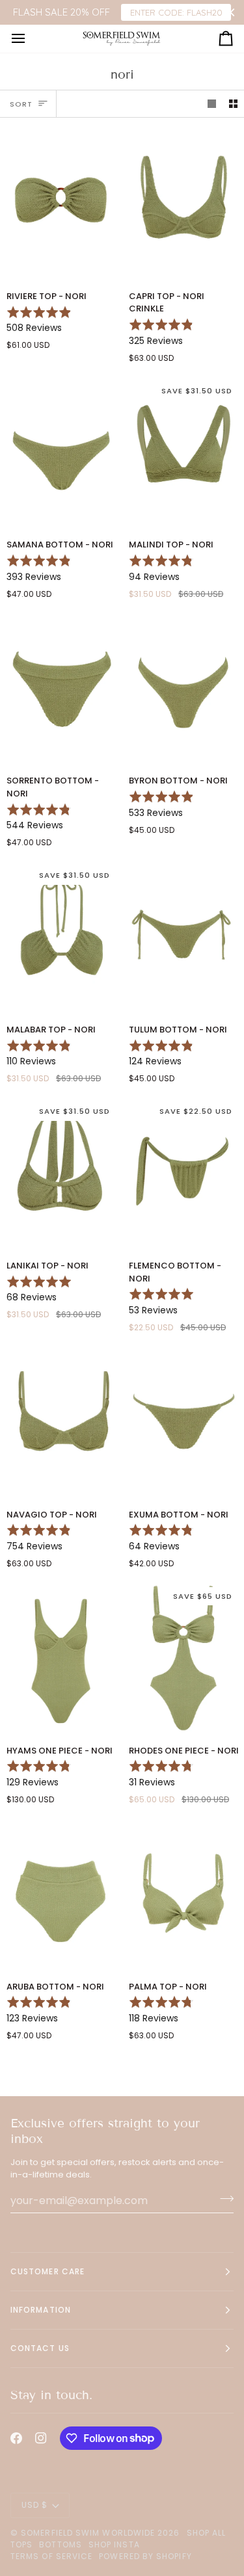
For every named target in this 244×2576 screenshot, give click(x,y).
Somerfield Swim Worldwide (88, 2533)
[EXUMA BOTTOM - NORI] (183, 1422)
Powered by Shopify (145, 2556)
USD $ (34, 2505)
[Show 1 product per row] (212, 104)
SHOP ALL (207, 2533)
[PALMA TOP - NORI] (183, 1894)
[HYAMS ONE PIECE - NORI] (61, 1658)
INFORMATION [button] (41, 2310)
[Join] (223, 2199)
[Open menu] (30, 38)
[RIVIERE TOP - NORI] (61, 204)
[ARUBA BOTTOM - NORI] (61, 1894)
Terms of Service (51, 2556)
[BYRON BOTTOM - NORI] (183, 689)
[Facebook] (16, 2438)
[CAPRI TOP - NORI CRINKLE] (183, 204)
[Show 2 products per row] (233, 104)
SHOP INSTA (114, 2544)
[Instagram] (41, 2438)
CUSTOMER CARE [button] (47, 2271)
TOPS (21, 2544)
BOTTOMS (61, 2544)
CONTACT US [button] (40, 2348)
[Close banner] (231, 13)
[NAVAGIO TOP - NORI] (61, 1422)
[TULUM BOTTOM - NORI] (183, 937)
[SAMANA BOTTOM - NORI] (61, 453)
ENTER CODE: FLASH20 (176, 12)
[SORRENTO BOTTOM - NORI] (61, 689)
